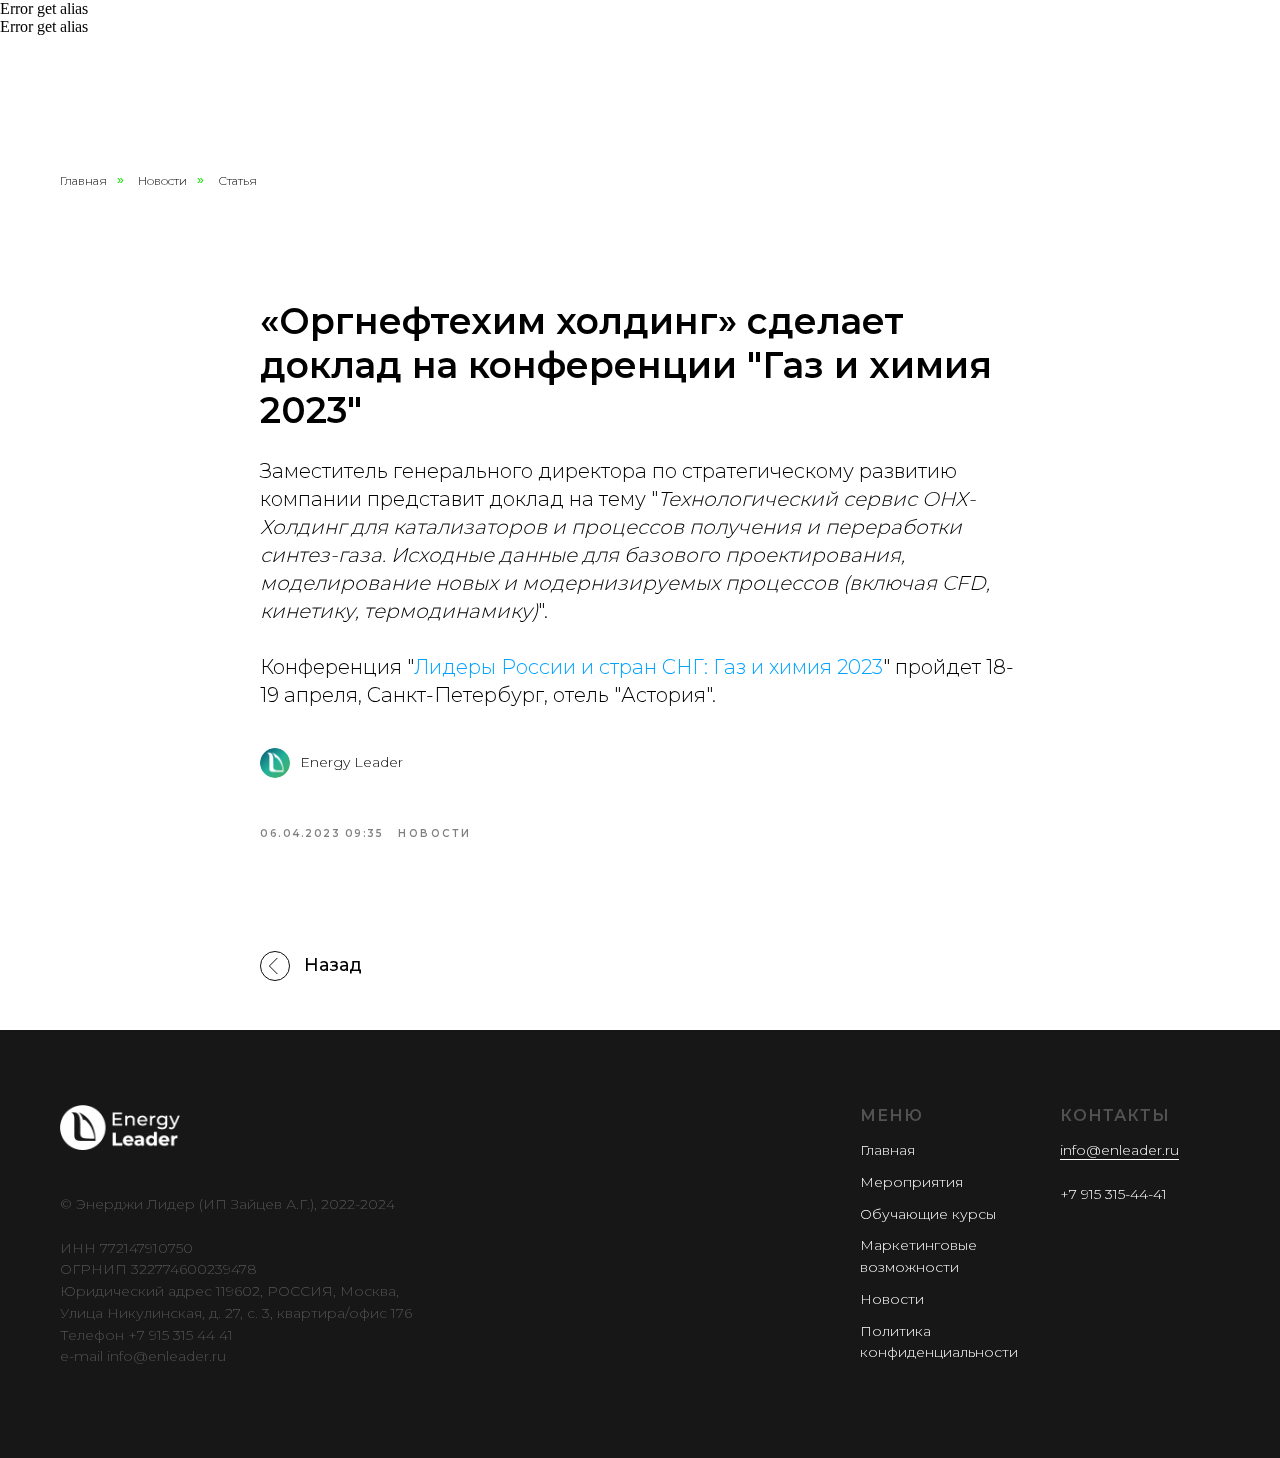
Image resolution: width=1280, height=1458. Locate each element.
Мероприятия (911, 1182)
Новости (162, 180)
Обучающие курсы (928, 1214)
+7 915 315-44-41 (1113, 1194)
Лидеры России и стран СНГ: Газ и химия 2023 (648, 667)
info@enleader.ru (1119, 1150)
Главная (83, 180)
